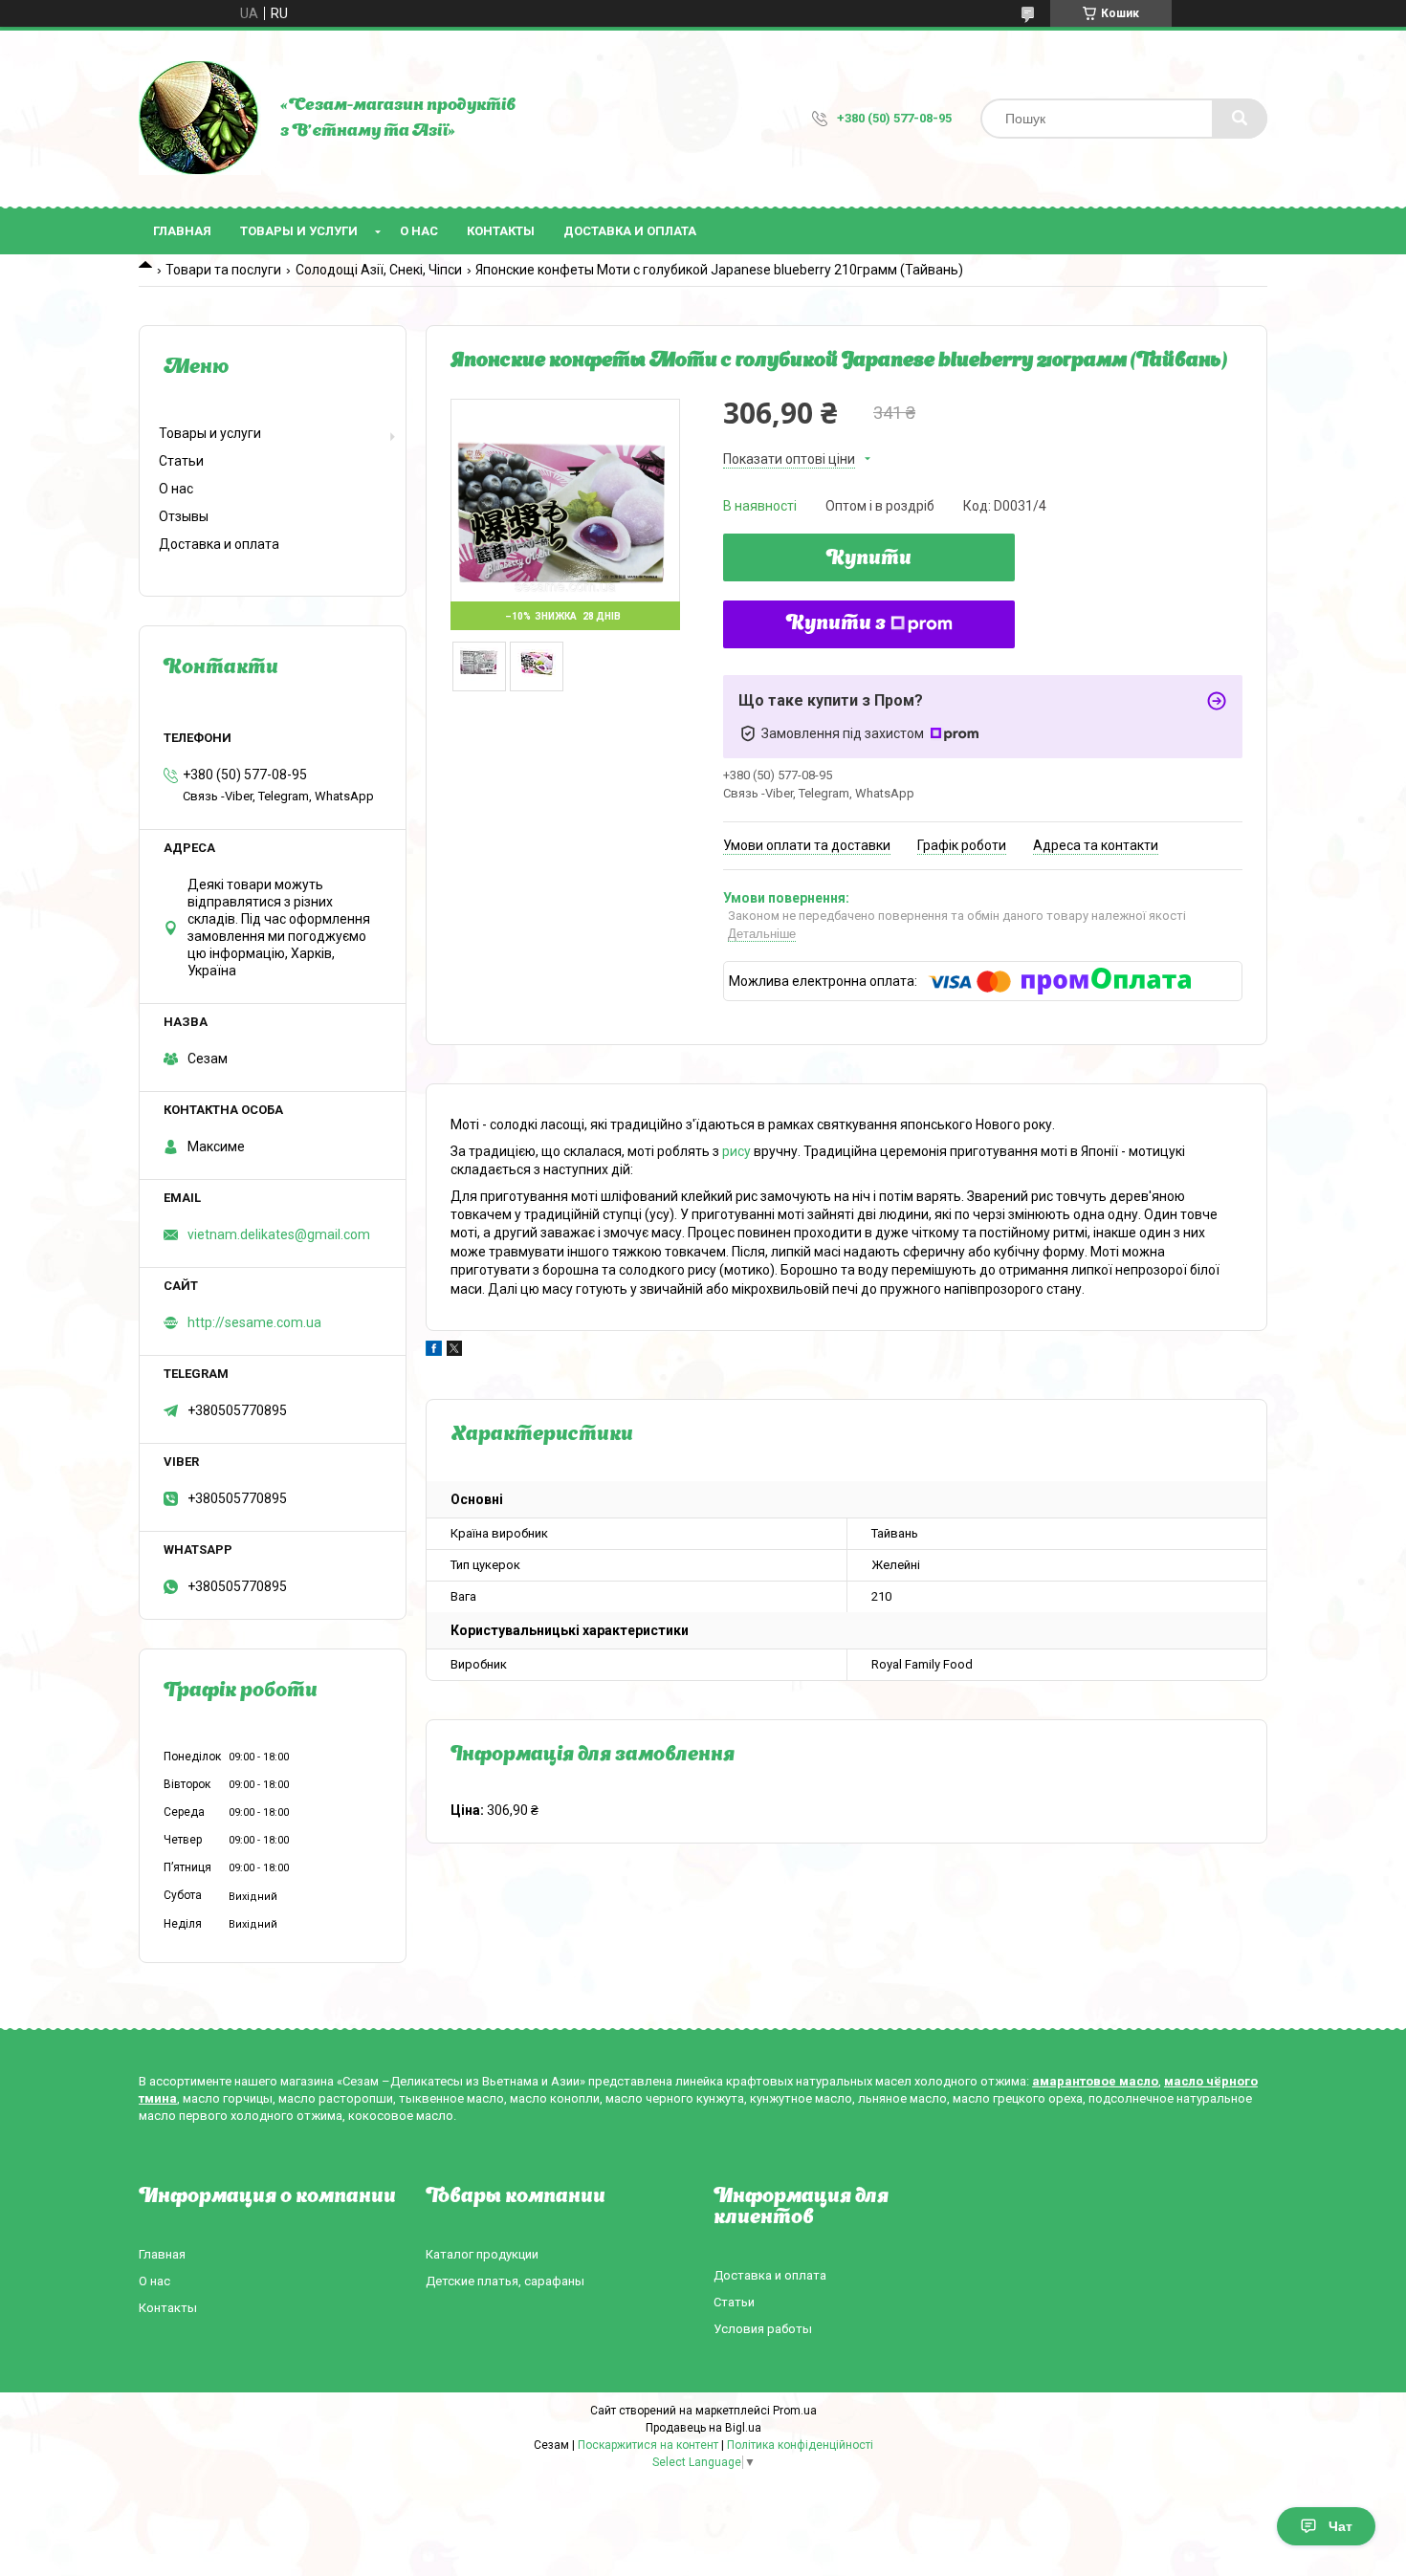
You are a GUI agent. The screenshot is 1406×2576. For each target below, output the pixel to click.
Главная (182, 231)
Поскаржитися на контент (648, 2445)
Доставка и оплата (630, 231)
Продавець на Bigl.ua (703, 2428)
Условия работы (763, 2329)
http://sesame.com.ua (254, 1322)
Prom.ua (795, 2411)
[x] (454, 1351)
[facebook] (434, 1351)
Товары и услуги (299, 231)
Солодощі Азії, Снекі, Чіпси (379, 270)
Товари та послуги (223, 270)
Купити (869, 559)
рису (736, 1151)
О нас (419, 231)
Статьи (181, 461)
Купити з (836, 624)
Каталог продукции (482, 2254)
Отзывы (184, 516)
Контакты (501, 231)
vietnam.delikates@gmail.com (279, 1234)
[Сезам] (200, 119)
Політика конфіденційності (800, 2445)
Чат (1340, 2526)
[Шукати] (1240, 119)
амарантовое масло (1095, 2081)
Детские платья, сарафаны (505, 2281)
